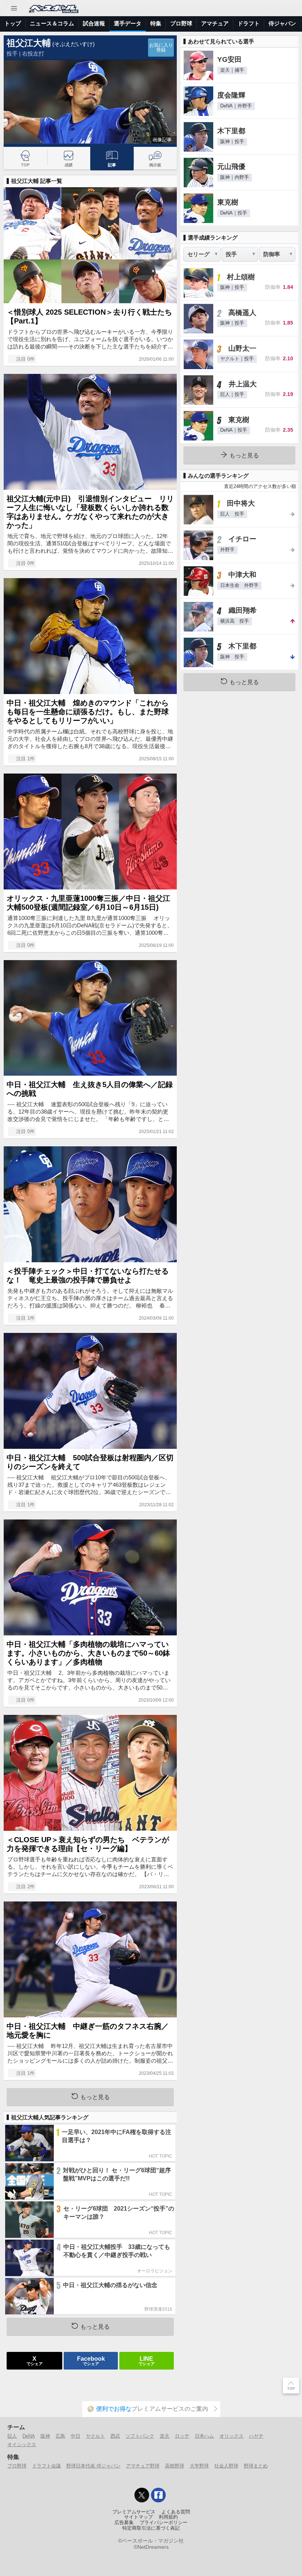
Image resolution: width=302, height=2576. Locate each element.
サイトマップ (138, 2517)
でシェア (35, 2360)
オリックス (231, 2436)
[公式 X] (142, 2495)
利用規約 (168, 2517)
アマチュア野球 (143, 2466)
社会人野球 (226, 2466)
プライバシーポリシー (164, 2523)
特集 (156, 23)
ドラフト (249, 23)
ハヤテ (256, 2436)
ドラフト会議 (46, 2466)
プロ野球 (181, 23)
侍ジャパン (282, 23)
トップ (13, 23)
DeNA (29, 2436)
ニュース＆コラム (52, 23)
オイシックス (22, 2444)
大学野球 (199, 2466)
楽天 (165, 2436)
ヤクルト (95, 2436)
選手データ (128, 23)
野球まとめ (256, 2466)
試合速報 (94, 23)
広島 (60, 2436)
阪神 (45, 2436)
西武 (115, 2436)
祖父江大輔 (29, 43)
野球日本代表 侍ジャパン (93, 2466)
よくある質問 (176, 2512)
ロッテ (182, 2436)
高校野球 (175, 2466)
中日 (75, 2436)
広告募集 (124, 2523)
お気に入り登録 (161, 48)
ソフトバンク (140, 2436)
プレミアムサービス (134, 2512)
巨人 (12, 2436)
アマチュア (215, 23)
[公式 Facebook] (158, 2495)
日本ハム (204, 2436)
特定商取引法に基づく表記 (151, 2528)
